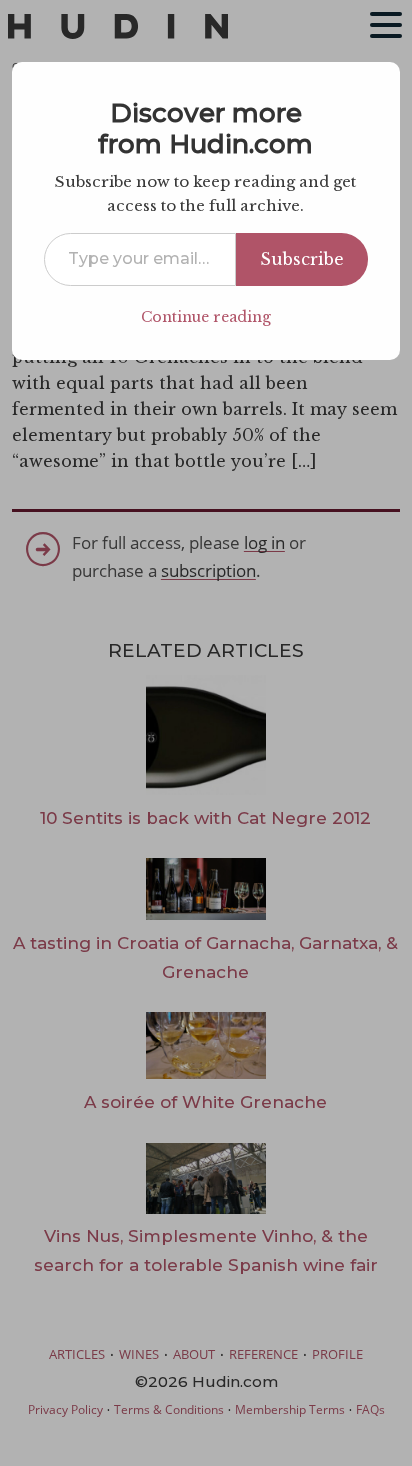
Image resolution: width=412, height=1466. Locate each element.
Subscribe (302, 259)
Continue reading (206, 317)
